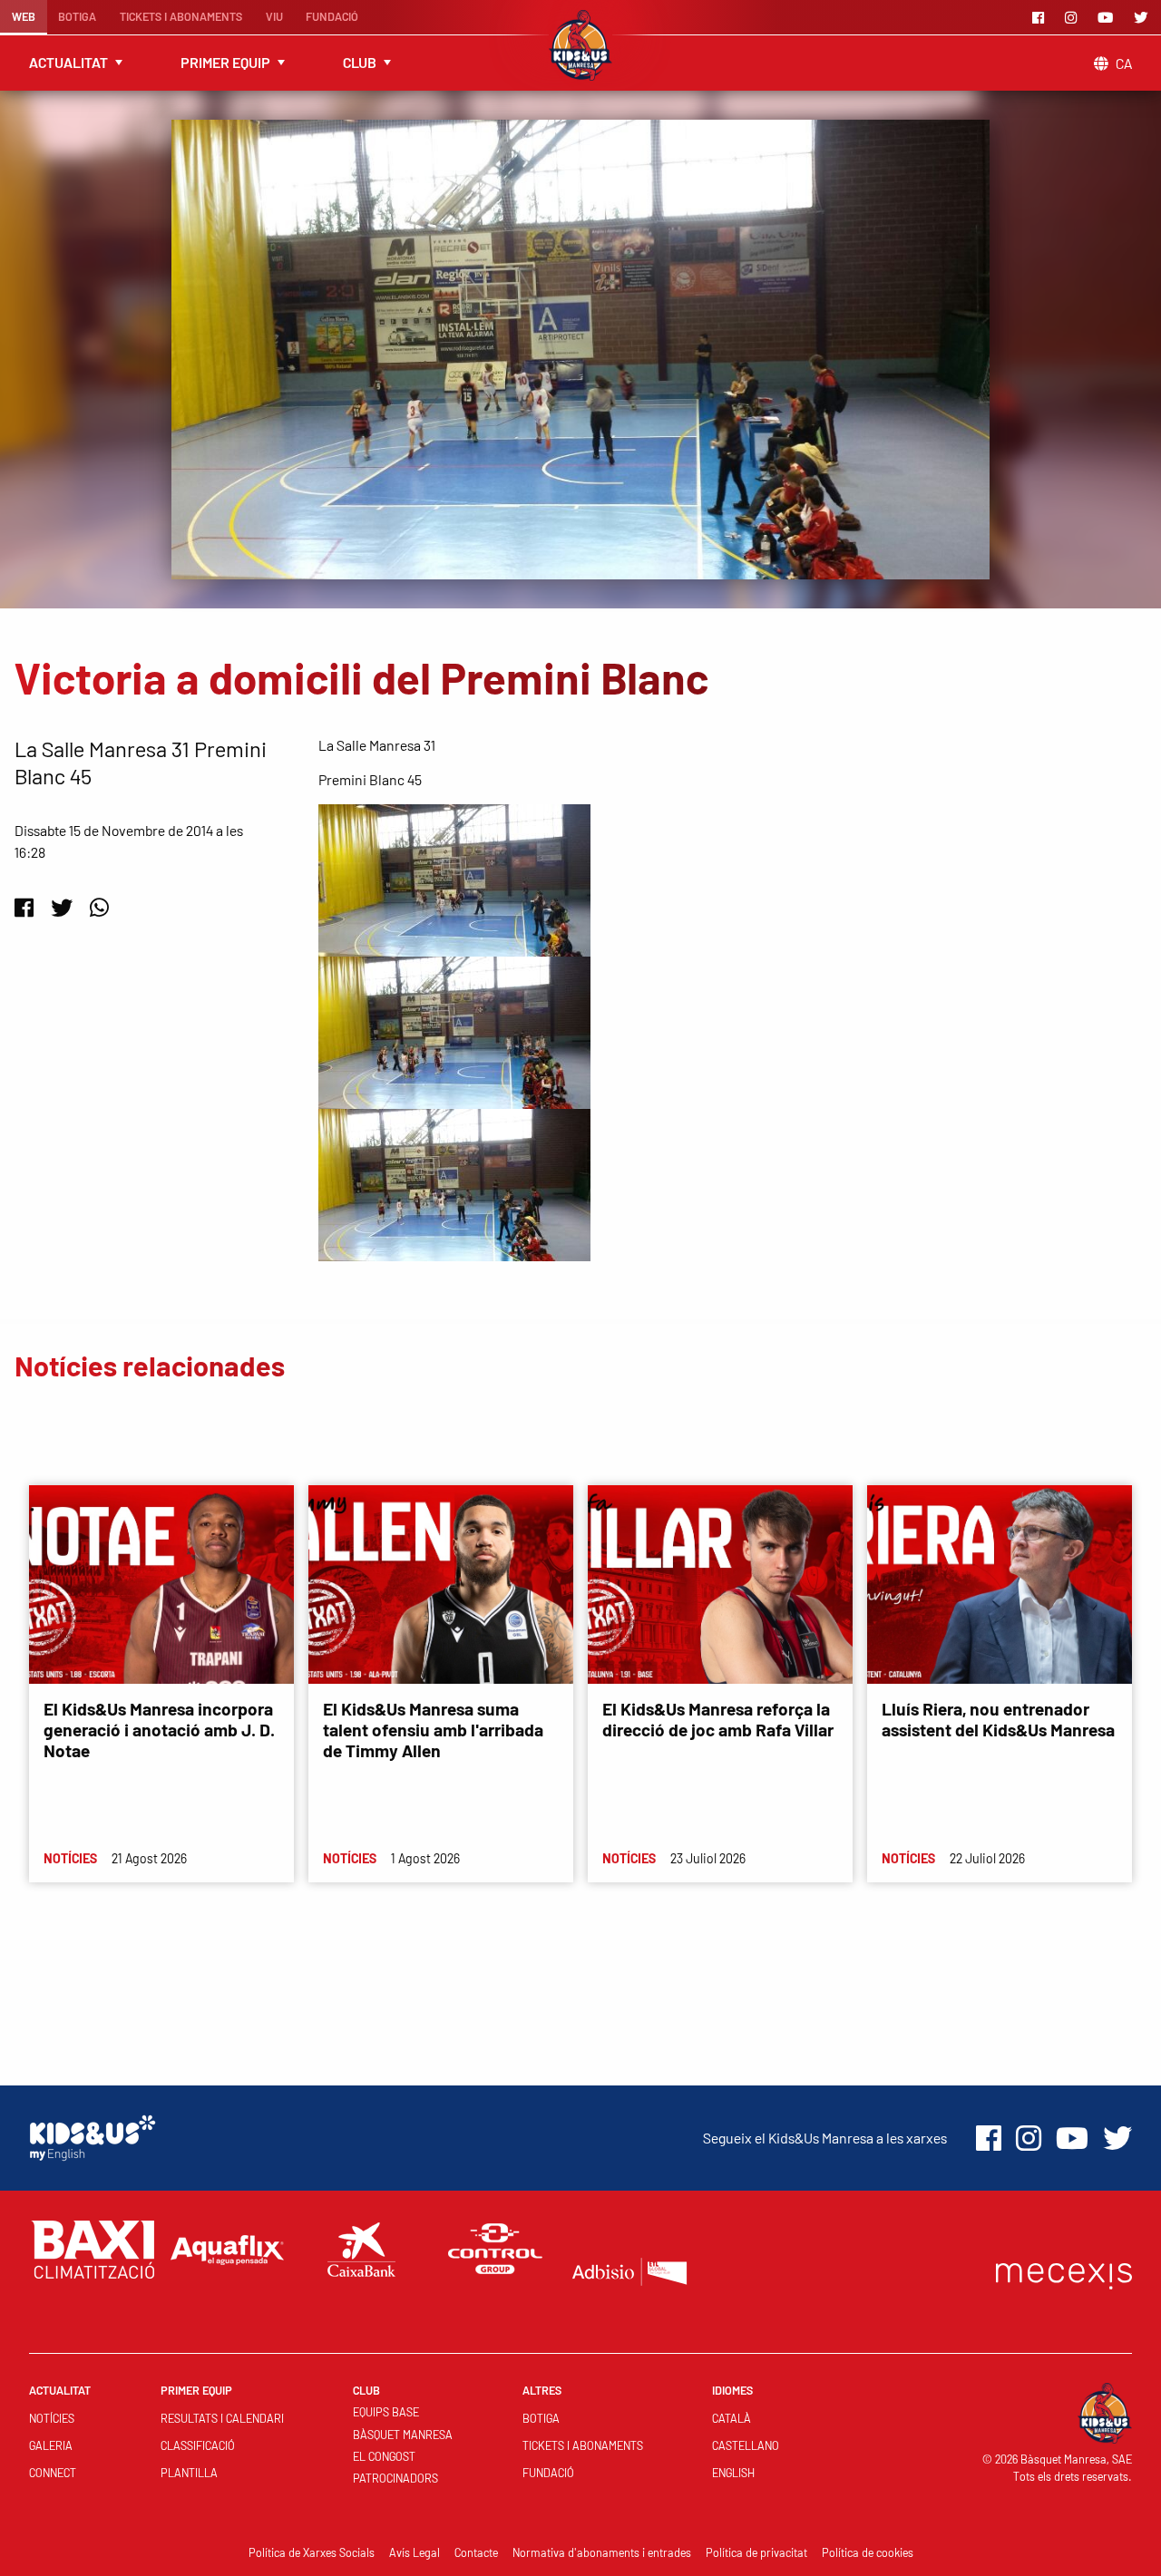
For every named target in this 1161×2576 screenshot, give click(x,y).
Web (24, 16)
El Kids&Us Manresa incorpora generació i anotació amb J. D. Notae (159, 1730)
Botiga (77, 16)
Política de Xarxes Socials (312, 2552)
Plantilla (189, 2473)
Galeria (51, 2445)
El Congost (384, 2456)
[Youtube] (1108, 17)
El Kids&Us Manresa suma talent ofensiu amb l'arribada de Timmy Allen (433, 1730)
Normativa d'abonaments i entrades (602, 2552)
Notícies (52, 2418)
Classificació (198, 2445)
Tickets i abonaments (181, 16)
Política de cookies (868, 2552)
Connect (53, 2473)
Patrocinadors (395, 2478)
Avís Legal (415, 2552)
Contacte (476, 2552)
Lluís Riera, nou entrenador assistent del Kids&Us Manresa (998, 1719)
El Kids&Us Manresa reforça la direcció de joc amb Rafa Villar (718, 1719)
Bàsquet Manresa (403, 2435)
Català (732, 2418)
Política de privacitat (756, 2552)
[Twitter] (1144, 17)
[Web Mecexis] (1064, 2272)
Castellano (746, 2445)
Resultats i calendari (222, 2418)
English (733, 2473)
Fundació (332, 16)
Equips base (386, 2412)
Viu (274, 16)
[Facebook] (1041, 17)
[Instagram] (1074, 17)
